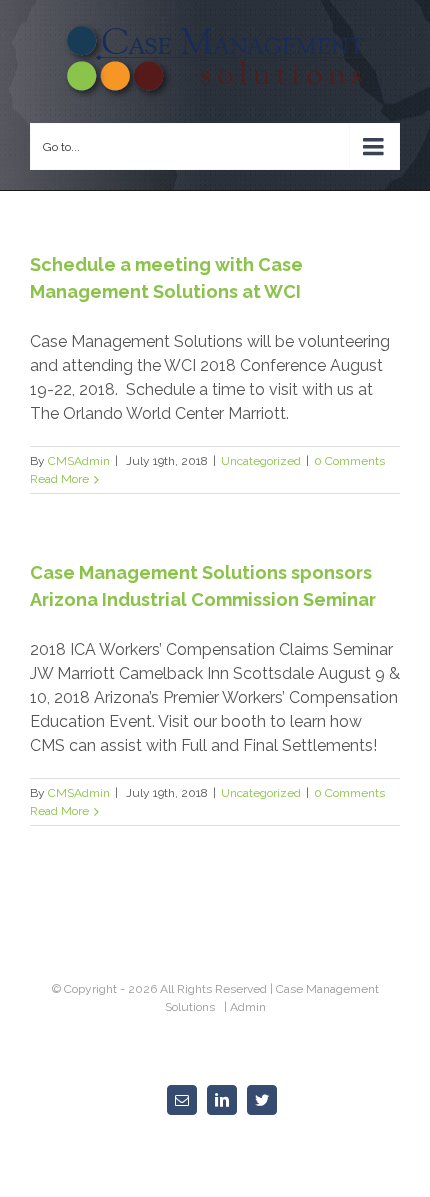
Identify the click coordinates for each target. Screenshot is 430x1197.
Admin (248, 1007)
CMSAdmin (79, 461)
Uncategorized (261, 461)
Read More (59, 479)
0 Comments (349, 461)
